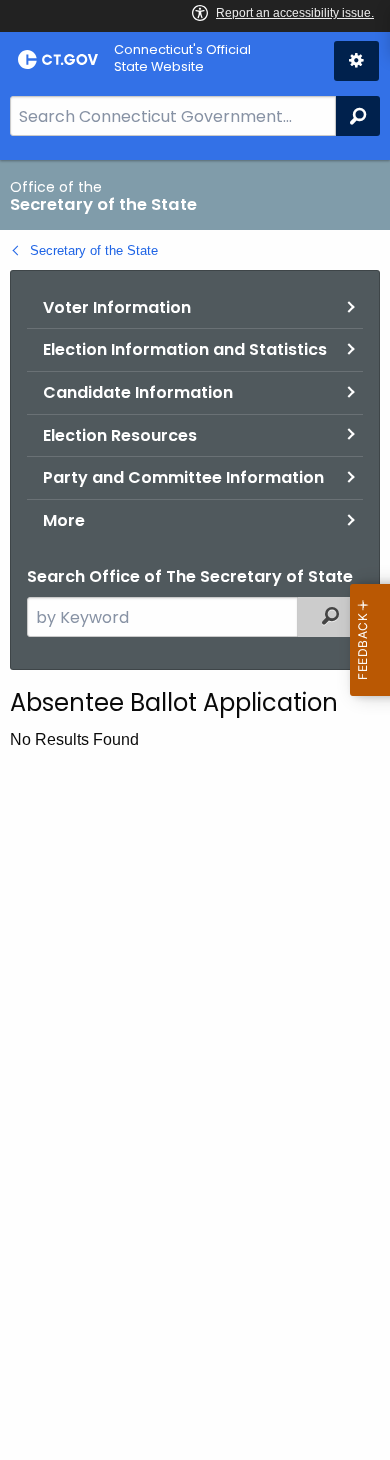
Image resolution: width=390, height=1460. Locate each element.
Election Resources (120, 435)
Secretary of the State (94, 250)
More (64, 520)
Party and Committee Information (183, 477)
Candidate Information (138, 392)
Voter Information (117, 307)
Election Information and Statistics (185, 349)
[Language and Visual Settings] (356, 61)
